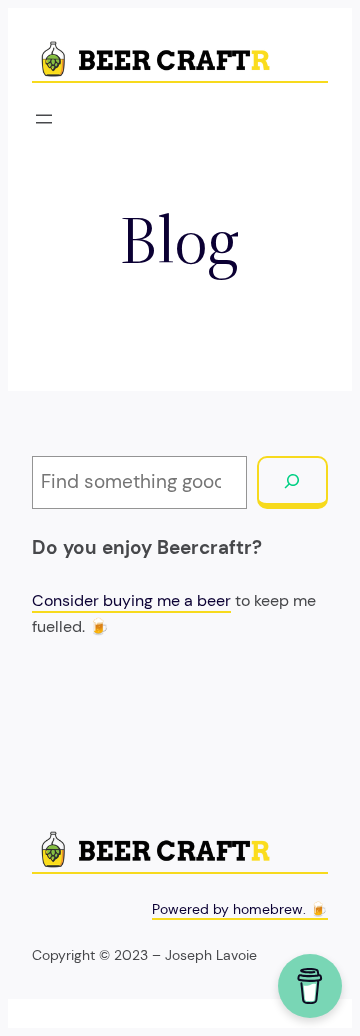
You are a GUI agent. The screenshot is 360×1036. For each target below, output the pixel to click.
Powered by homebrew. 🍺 (240, 909)
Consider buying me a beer (131, 600)
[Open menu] (44, 119)
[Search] (292, 483)
